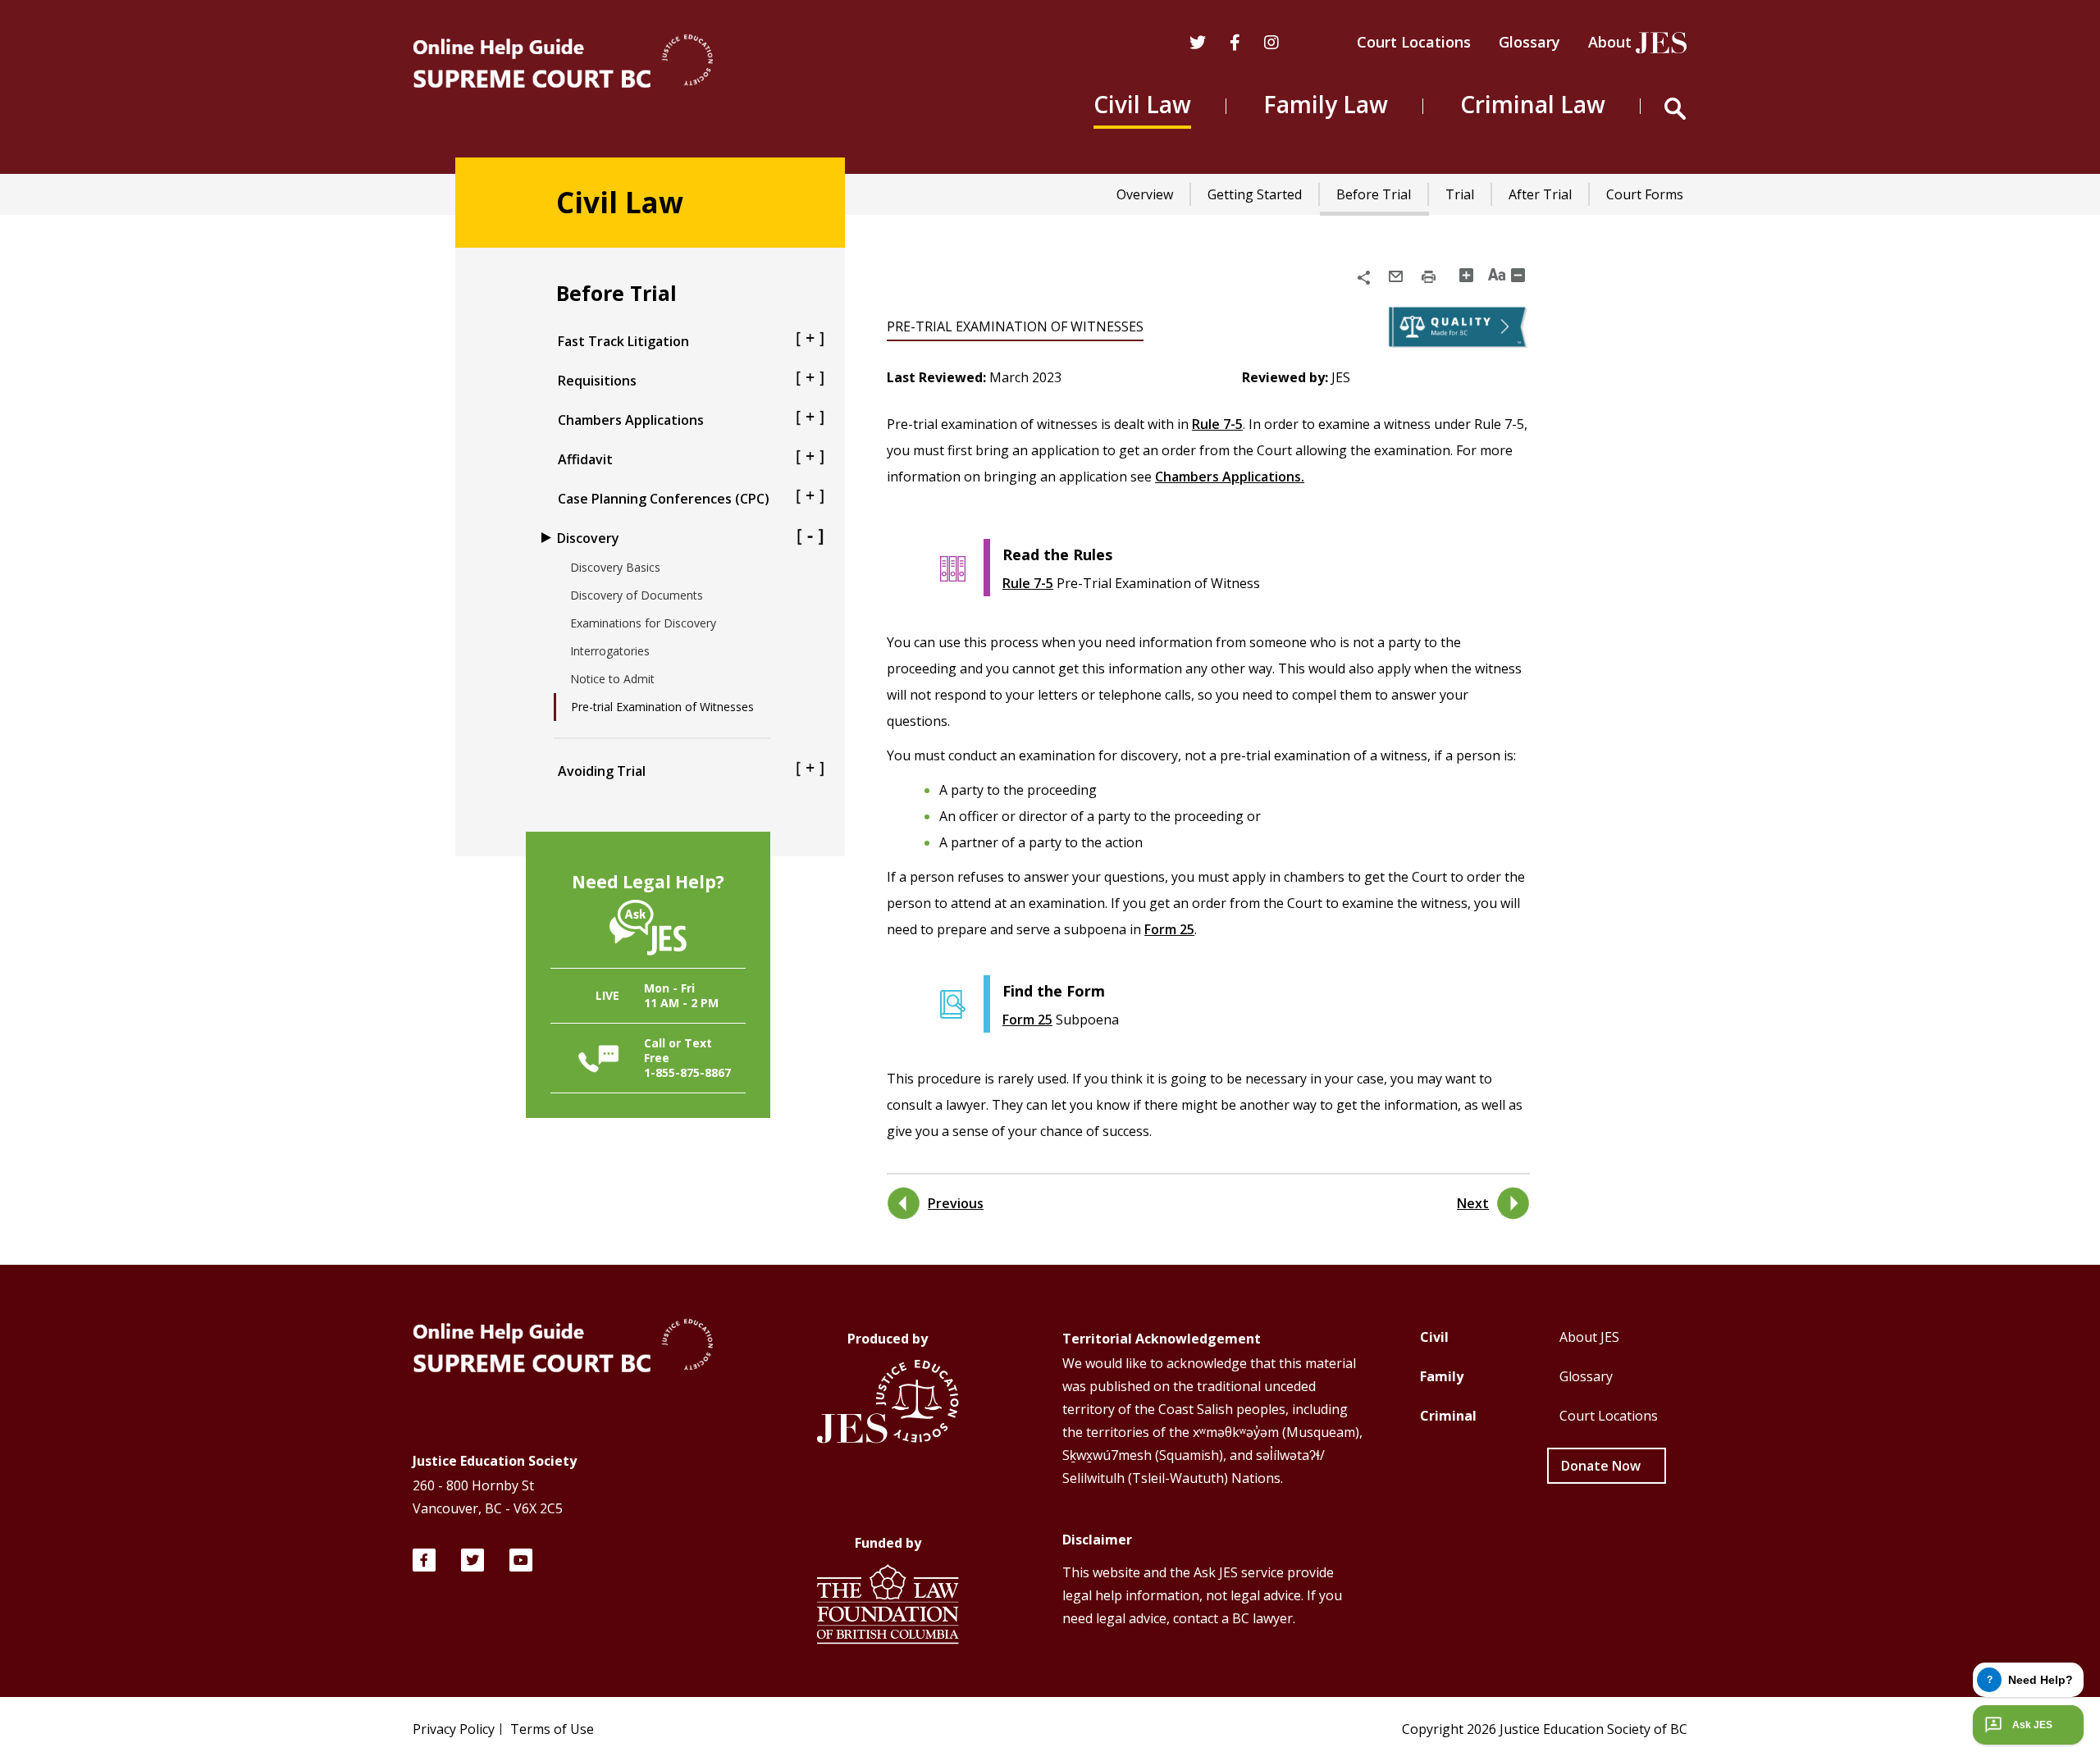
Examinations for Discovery (643, 623)
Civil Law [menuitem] (1142, 104)
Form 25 (1169, 929)
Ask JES (2032, 1725)
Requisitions (597, 381)
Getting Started (1255, 194)
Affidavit (585, 459)
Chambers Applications (631, 420)
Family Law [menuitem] (1326, 104)
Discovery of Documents (637, 595)
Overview (1145, 194)
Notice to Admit (612, 679)
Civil (1434, 1337)
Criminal (1448, 1416)
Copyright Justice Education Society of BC (1545, 1729)
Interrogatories (610, 651)
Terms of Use (552, 1729)
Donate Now (1601, 1466)
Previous (956, 1203)
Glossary (1529, 42)
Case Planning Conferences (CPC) (664, 499)
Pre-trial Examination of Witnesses (662, 707)
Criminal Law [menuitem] (1533, 104)
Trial (1460, 194)
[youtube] (521, 1560)
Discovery (588, 538)
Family (1442, 1376)
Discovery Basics (615, 567)
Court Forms (1645, 194)
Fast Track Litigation (623, 341)
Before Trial (1374, 194)
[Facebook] (424, 1560)
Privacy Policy (454, 1729)
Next (1473, 1203)
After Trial (1540, 194)
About (1610, 42)
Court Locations (1414, 42)
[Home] (563, 63)
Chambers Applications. (1230, 477)
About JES (1589, 1337)
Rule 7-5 (1217, 424)
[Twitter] (1198, 43)
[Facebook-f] (1235, 43)
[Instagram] (1271, 43)
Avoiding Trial (602, 771)
